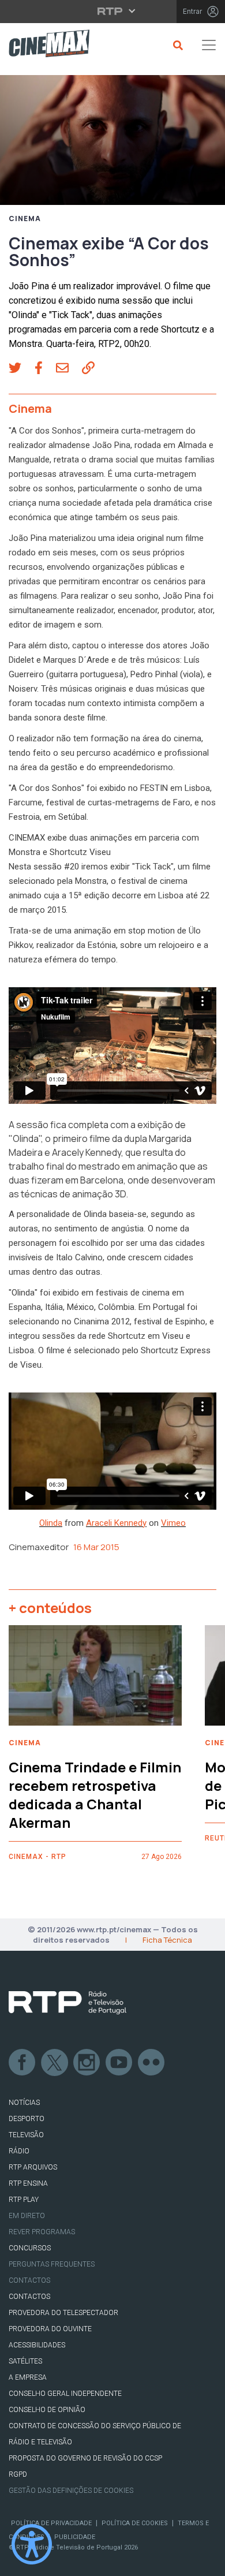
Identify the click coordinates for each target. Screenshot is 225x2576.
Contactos (29, 2280)
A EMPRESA (28, 2377)
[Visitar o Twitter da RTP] (55, 2063)
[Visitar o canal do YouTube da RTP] (119, 2063)
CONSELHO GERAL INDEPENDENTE (65, 2394)
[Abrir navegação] (209, 45)
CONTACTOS (29, 2297)
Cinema (25, 219)
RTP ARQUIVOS (33, 2167)
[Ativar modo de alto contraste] (32, 2544)
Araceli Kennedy (116, 1523)
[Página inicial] (45, 45)
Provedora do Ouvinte (50, 2329)
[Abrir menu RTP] (113, 11)
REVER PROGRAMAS (42, 2232)
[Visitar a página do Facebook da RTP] (22, 2063)
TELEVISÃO (26, 2135)
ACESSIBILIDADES (37, 2345)
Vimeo (173, 1523)
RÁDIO (19, 2151)
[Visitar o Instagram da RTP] (87, 2063)
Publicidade (75, 2537)
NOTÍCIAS (24, 2103)
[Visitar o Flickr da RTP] (152, 2063)
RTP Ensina (28, 2183)
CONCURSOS (30, 2248)
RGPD (18, 2474)
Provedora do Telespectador (63, 2313)
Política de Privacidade (51, 2523)
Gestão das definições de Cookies (71, 2491)
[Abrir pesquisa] (176, 45)
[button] (22, 369)
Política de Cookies (135, 2523)
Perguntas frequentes (52, 2264)
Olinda (51, 1523)
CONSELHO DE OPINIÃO (47, 2410)
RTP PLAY (24, 2200)
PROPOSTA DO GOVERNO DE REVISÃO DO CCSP (85, 2458)
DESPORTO (27, 2119)
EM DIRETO (27, 2216)
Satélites (25, 2361)
